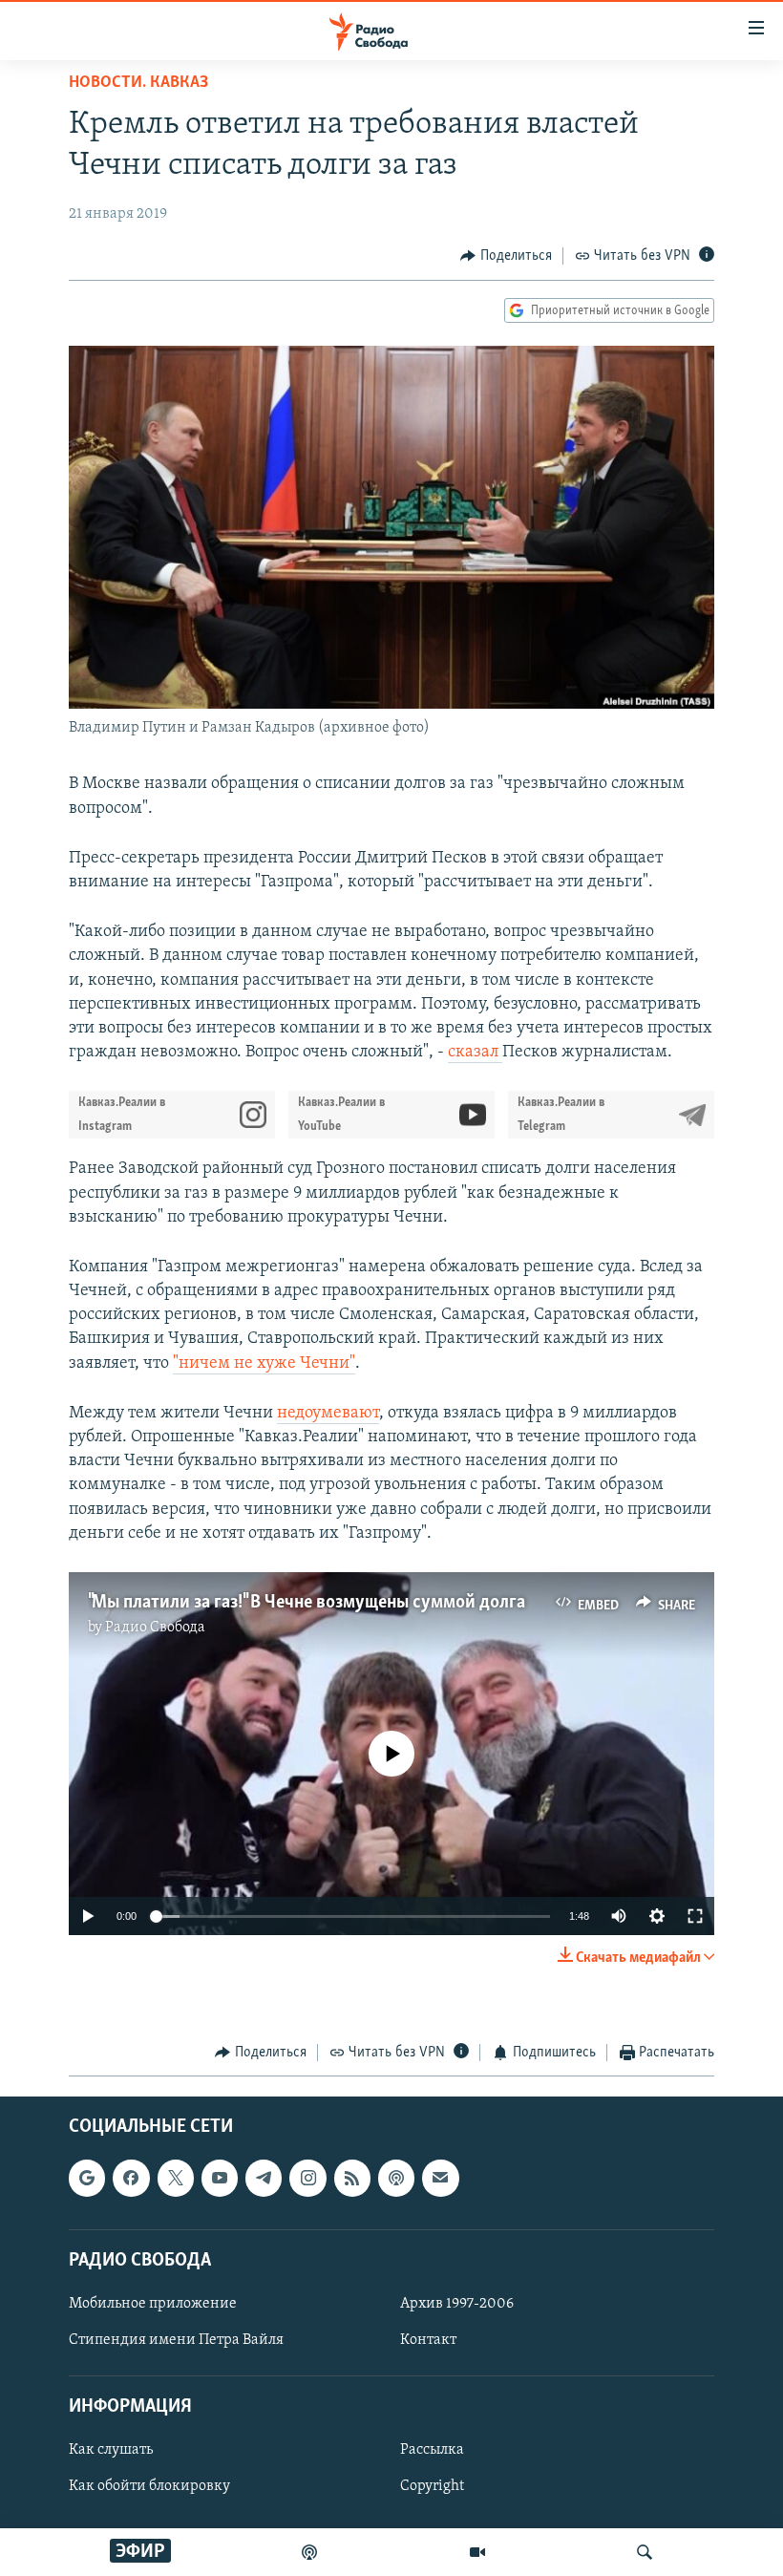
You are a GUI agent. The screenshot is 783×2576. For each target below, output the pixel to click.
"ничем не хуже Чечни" (264, 1364)
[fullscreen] (695, 1916)
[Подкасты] (396, 2178)
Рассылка (432, 2450)
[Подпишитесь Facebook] (131, 2178)
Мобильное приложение (153, 2304)
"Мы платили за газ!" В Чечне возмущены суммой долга (307, 1603)
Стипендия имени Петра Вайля (176, 2340)
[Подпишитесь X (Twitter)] (176, 2178)
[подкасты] (309, 2552)
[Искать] (645, 2552)
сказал (475, 1053)
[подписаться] (440, 2178)
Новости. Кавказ (138, 83)
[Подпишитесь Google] (87, 2178)
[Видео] (477, 2552)
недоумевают (328, 1414)
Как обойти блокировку (149, 2486)
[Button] (506, 256)
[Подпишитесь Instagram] (307, 2178)
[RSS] (352, 2178)
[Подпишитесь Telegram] (264, 2178)
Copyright (432, 2486)
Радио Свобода (155, 1628)
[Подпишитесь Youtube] (220, 2178)
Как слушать (111, 2450)
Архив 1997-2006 (457, 2304)
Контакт (428, 2340)
